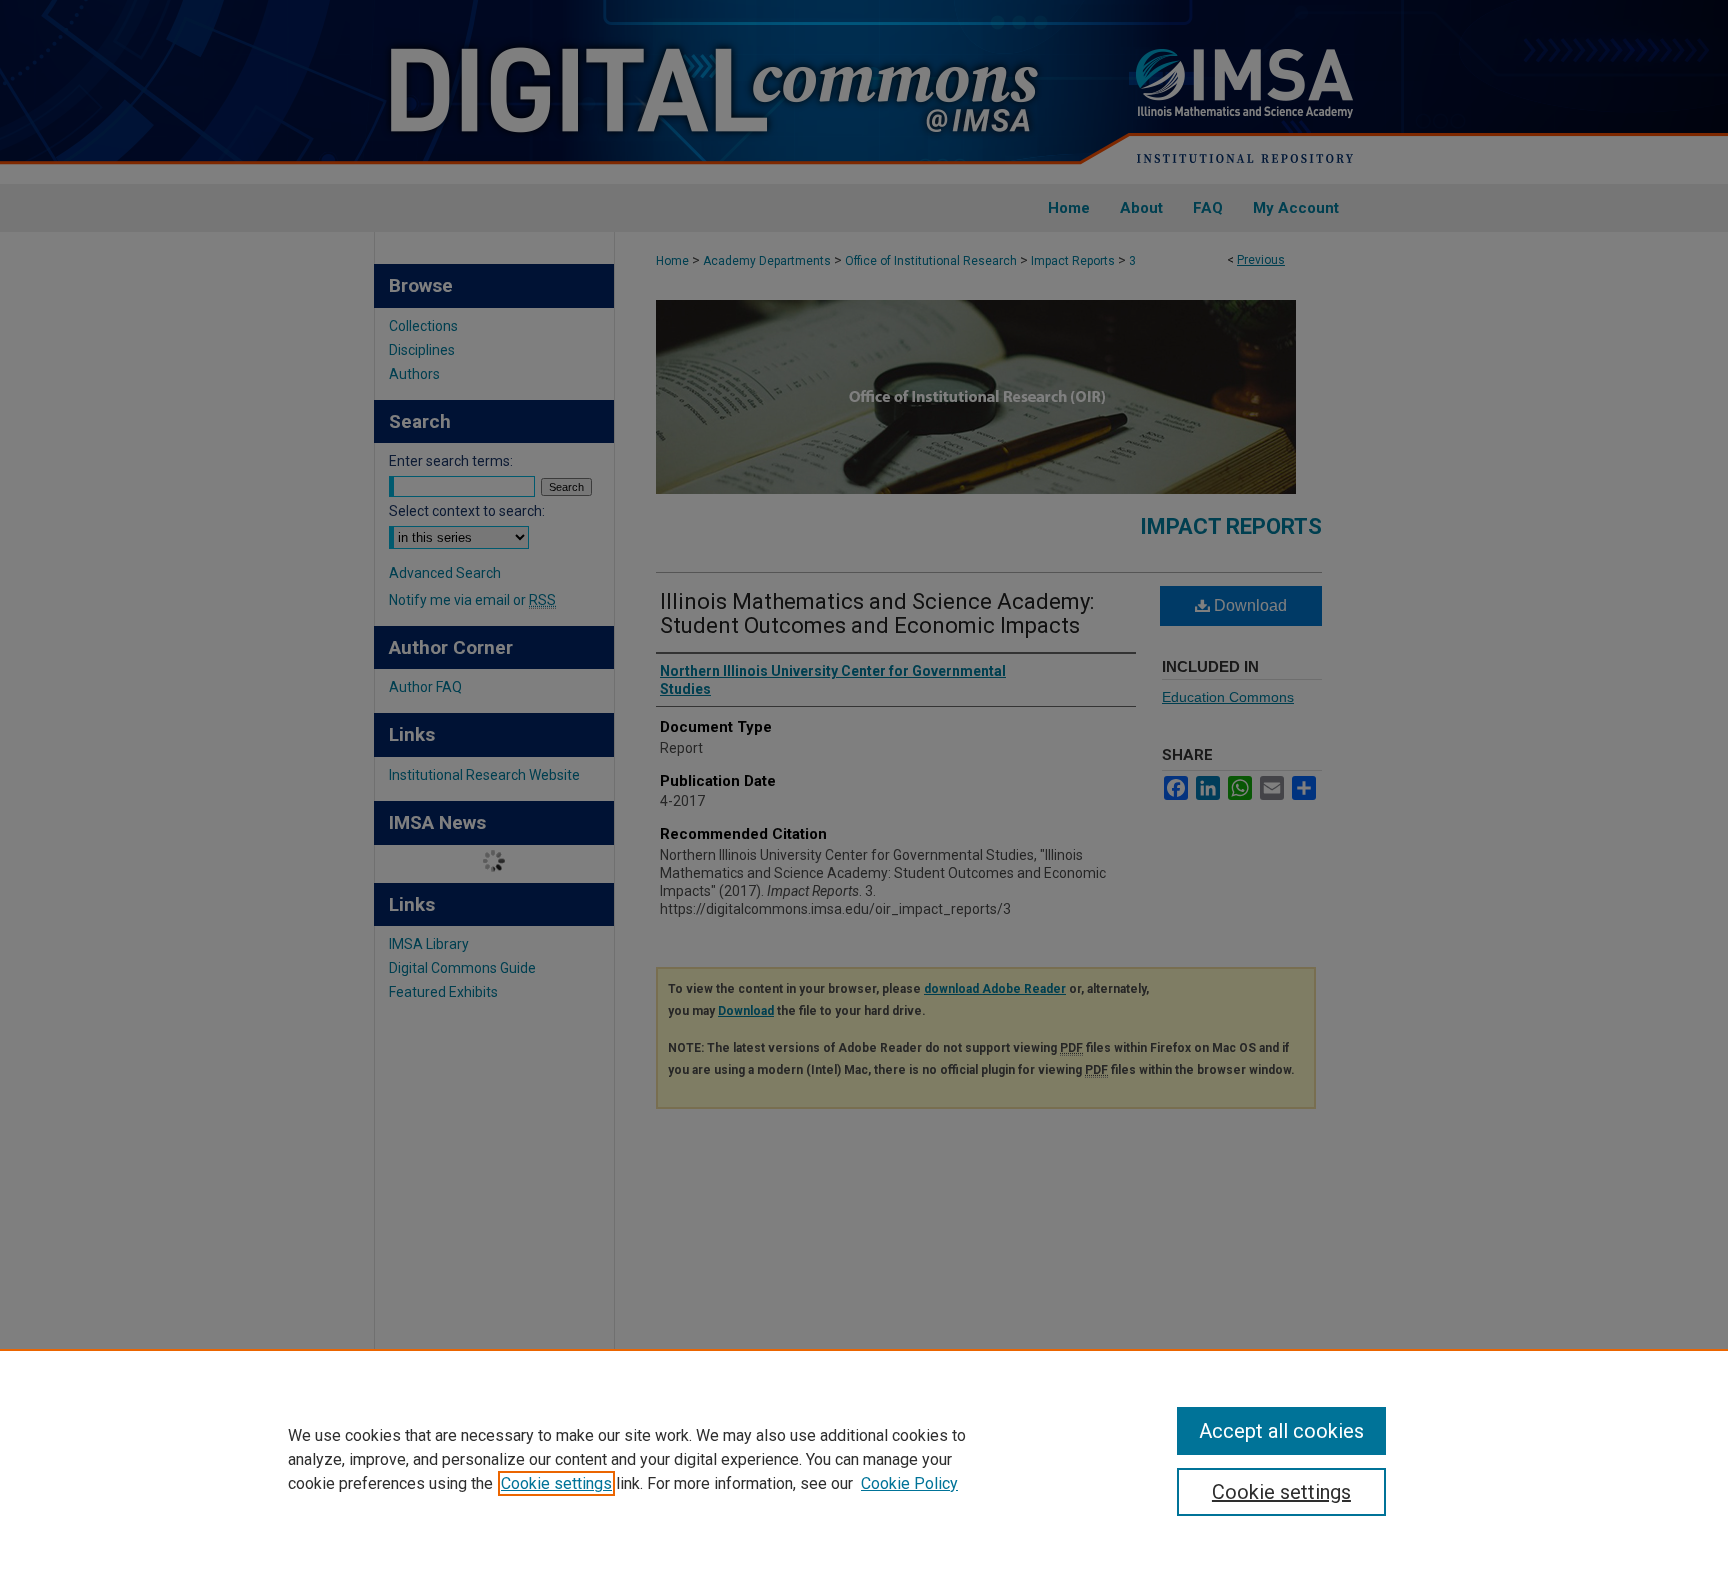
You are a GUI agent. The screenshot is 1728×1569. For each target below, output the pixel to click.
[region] (864, 1459)
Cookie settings (556, 1483)
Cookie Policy (909, 1483)
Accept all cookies (1281, 1431)
